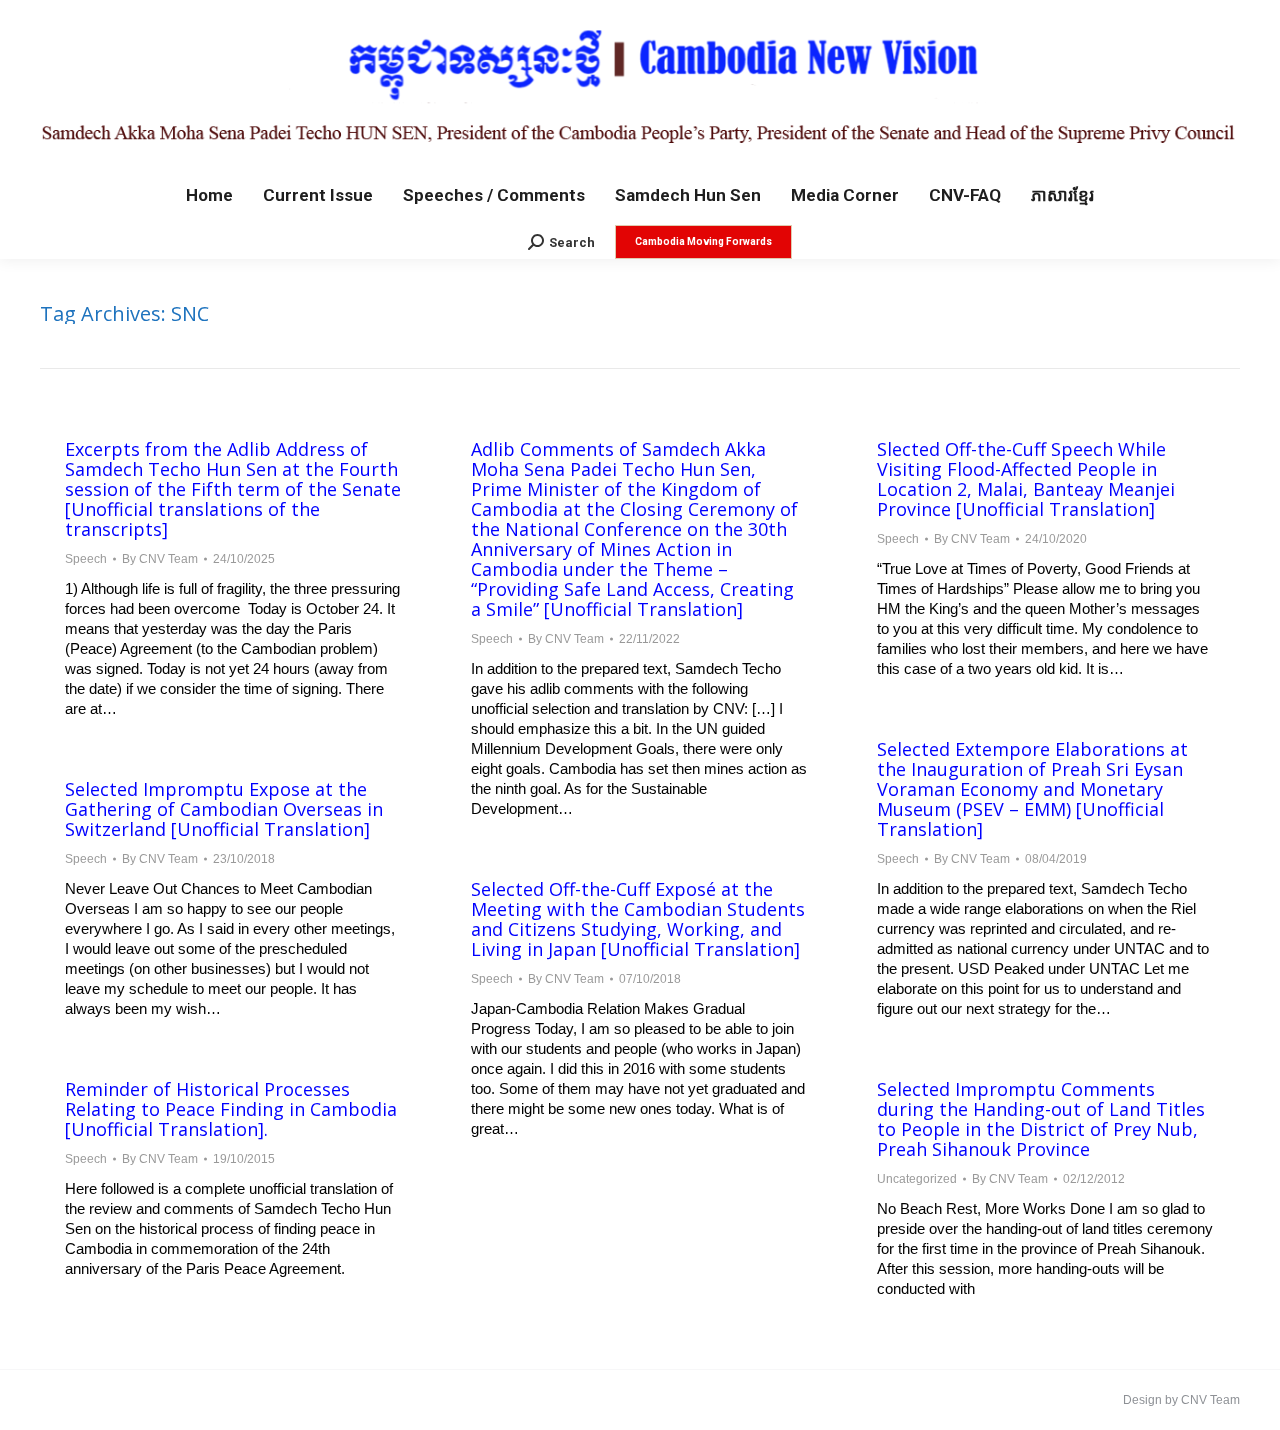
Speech (86, 559)
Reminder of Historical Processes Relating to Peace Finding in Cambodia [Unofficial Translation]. (231, 1109)
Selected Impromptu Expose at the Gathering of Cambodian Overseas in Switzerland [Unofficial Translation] (224, 809)
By (160, 559)
